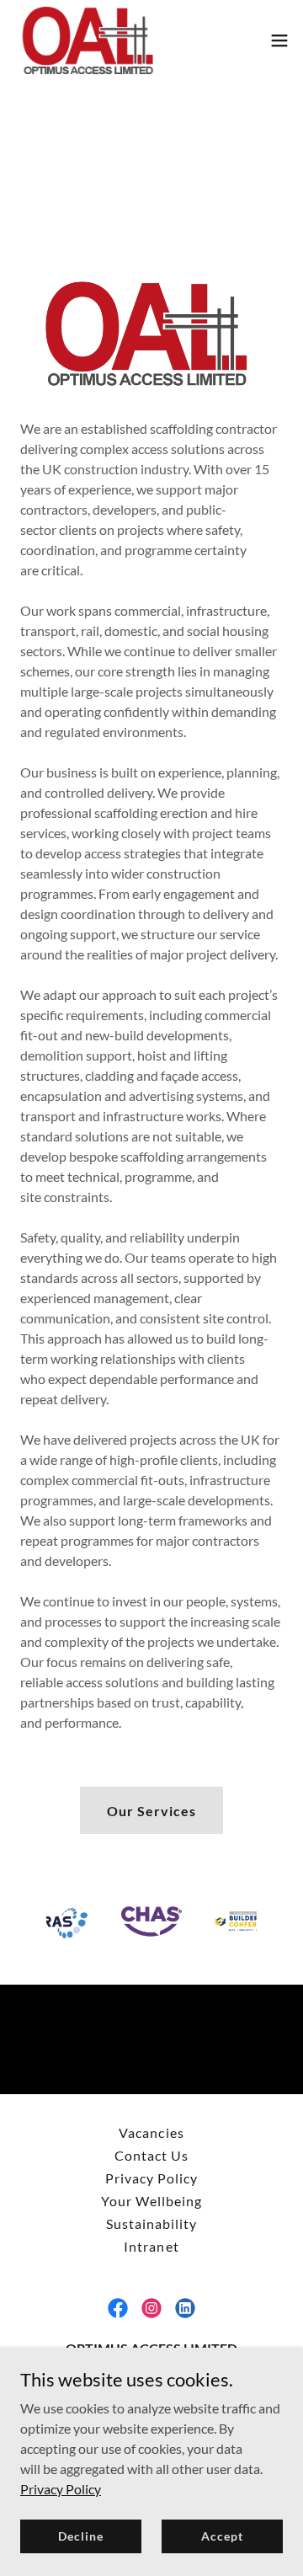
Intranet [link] (151, 2246)
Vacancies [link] (151, 2132)
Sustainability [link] (151, 2223)
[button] (279, 40)
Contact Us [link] (151, 2155)
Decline (80, 2536)
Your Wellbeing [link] (151, 2201)
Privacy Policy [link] (151, 2178)
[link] (88, 40)
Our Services (151, 1811)
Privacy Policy (61, 2488)
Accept (222, 2536)
